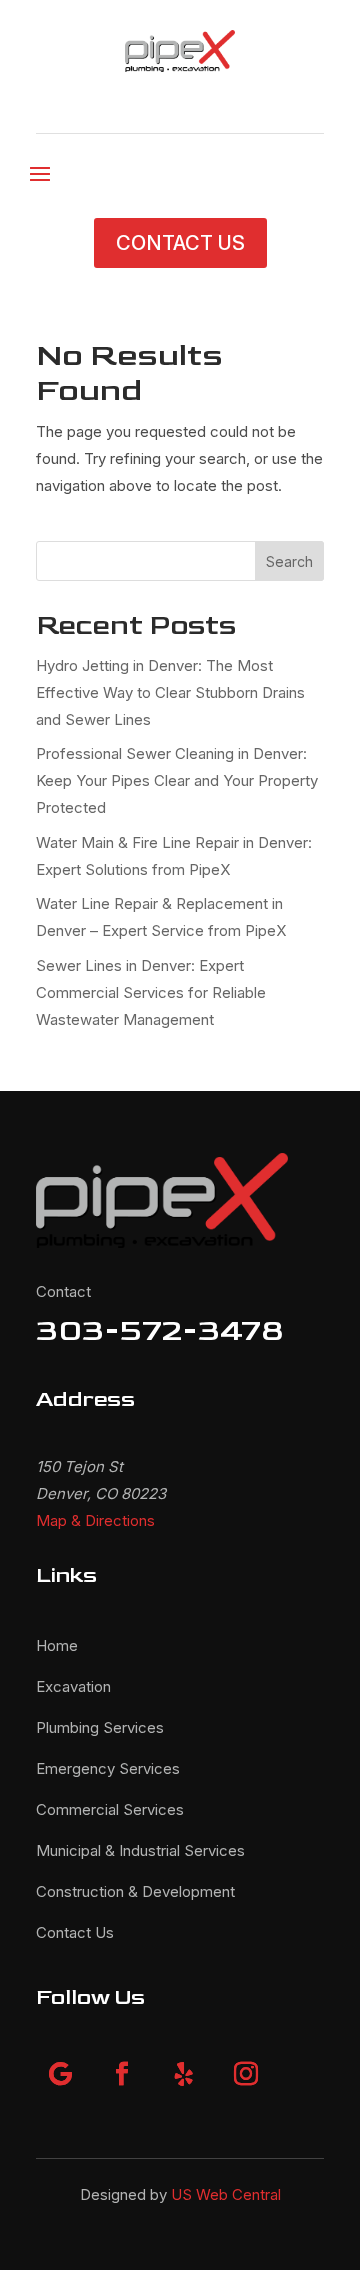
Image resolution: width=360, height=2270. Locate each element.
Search (289, 561)
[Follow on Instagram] (246, 2074)
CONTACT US (180, 243)
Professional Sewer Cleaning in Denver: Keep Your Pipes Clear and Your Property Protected (177, 780)
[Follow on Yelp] (184, 2074)
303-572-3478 (159, 1330)
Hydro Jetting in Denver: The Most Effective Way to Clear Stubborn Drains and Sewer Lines (170, 692)
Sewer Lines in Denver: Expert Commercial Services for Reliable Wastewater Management (151, 992)
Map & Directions (95, 1520)
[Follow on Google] (60, 2074)
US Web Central (226, 2194)
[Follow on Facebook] (122, 2074)
